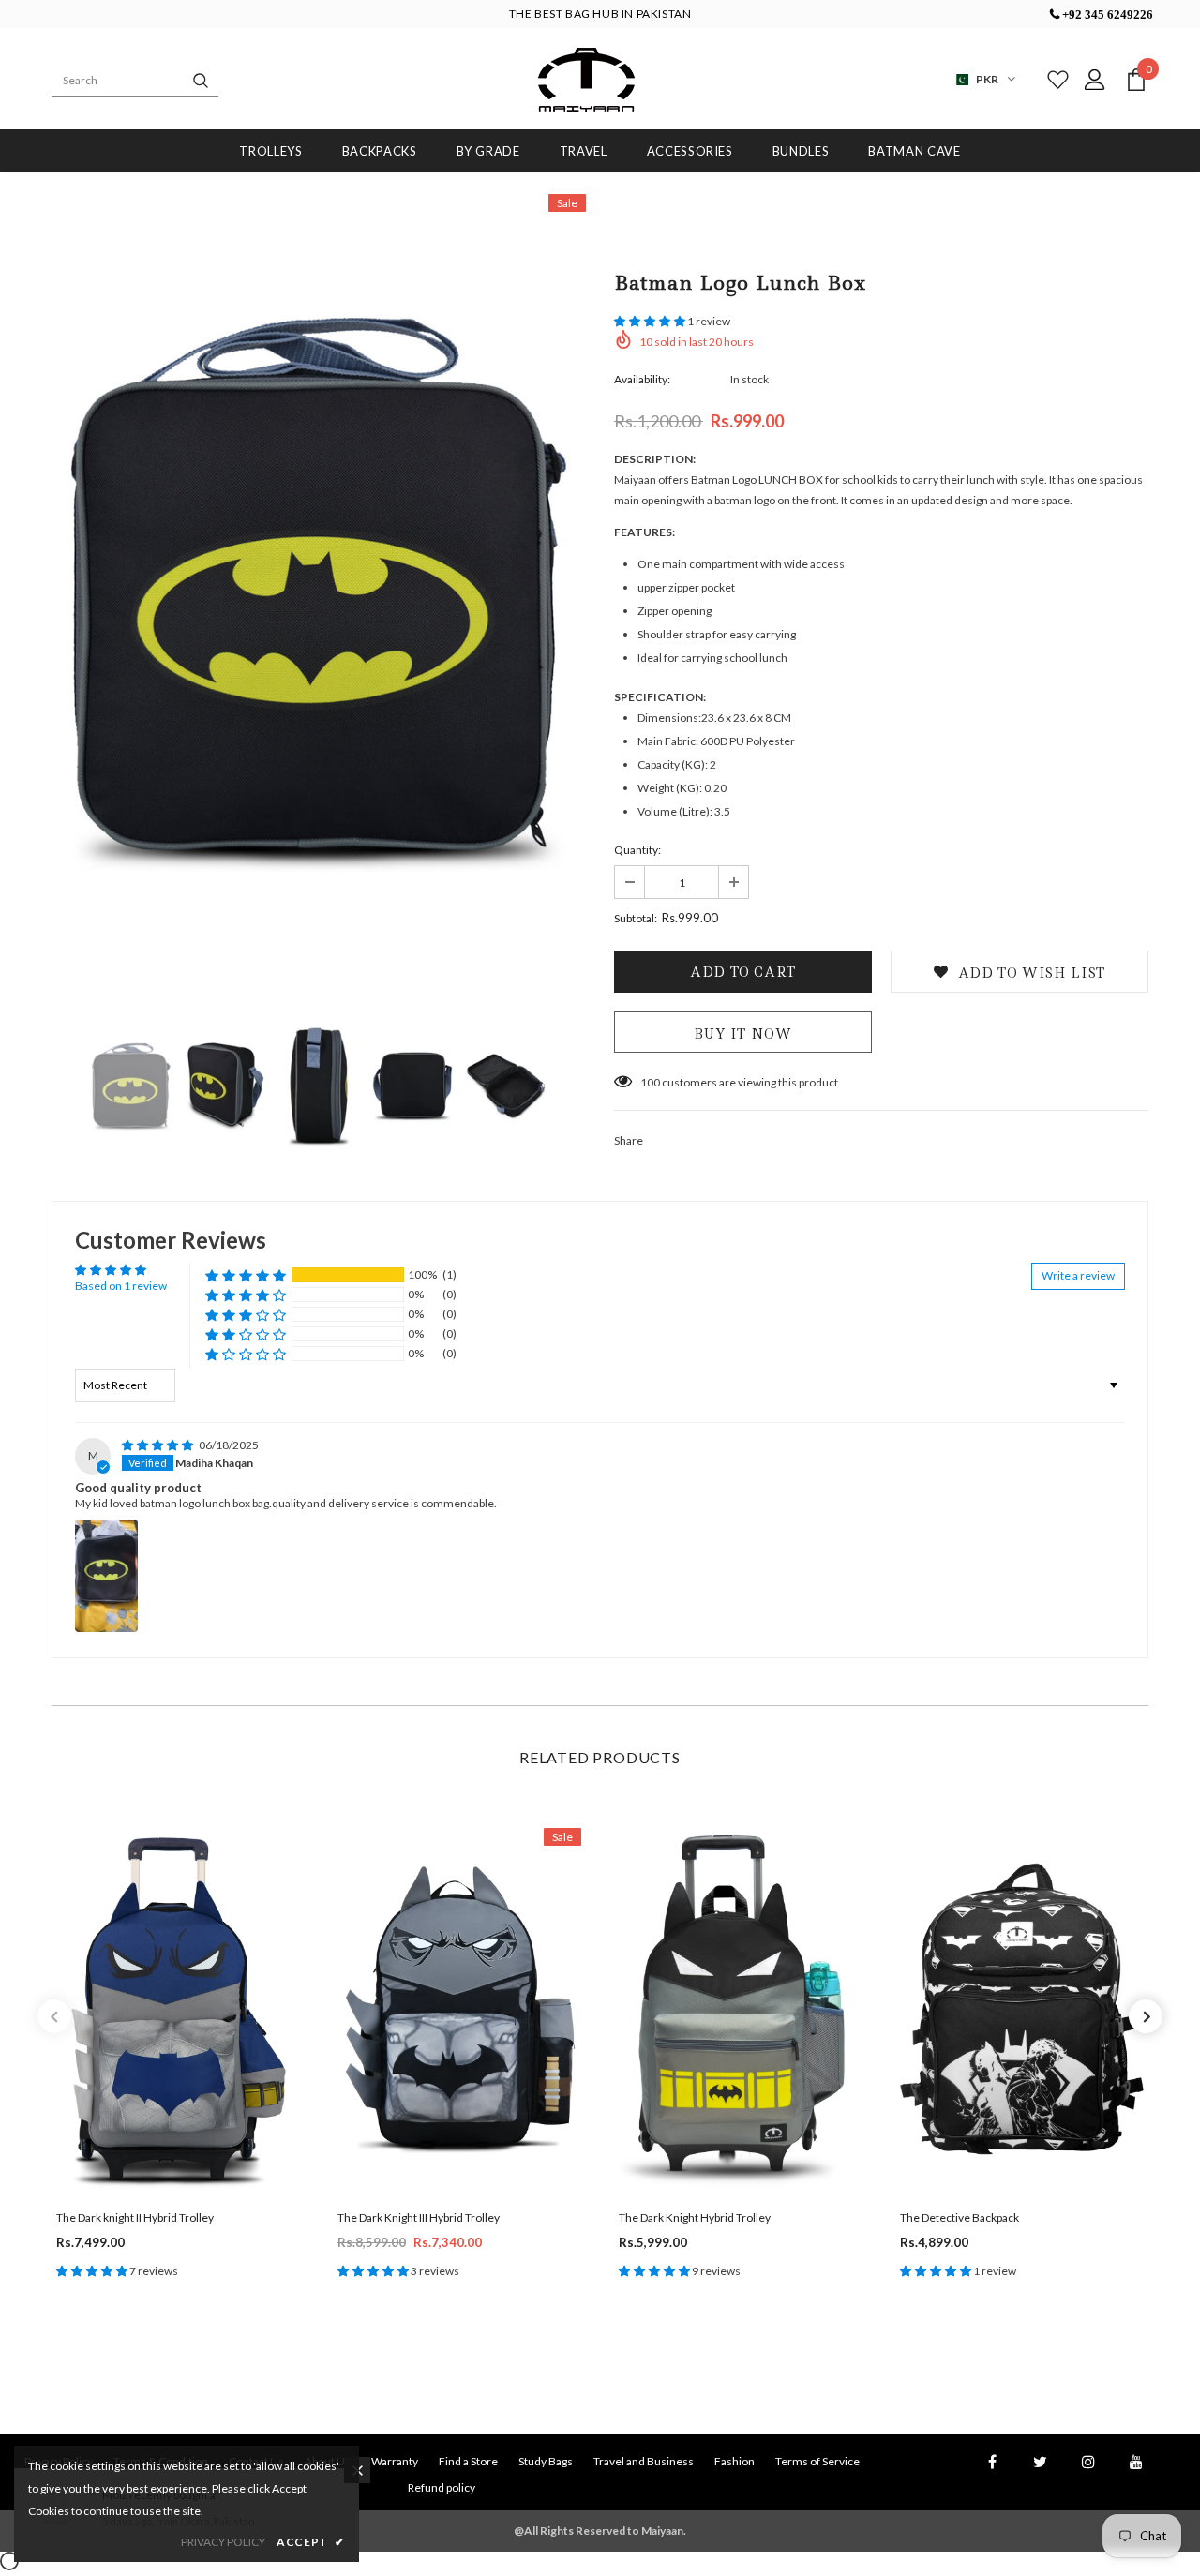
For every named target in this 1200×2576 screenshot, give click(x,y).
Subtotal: (636, 918)
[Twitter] (1041, 2462)
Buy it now (743, 1034)
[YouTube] (1136, 2462)
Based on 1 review (121, 1286)
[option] (319, 595)
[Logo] (586, 80)
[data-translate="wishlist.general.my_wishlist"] (1054, 80)
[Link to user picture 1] (106, 1576)
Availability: (642, 379)
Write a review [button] (1078, 1275)
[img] (158, 1445)
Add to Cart (178, 2025)
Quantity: (637, 850)
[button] (651, 321)
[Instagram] (1088, 2462)
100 (650, 1082)
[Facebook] (993, 2462)
